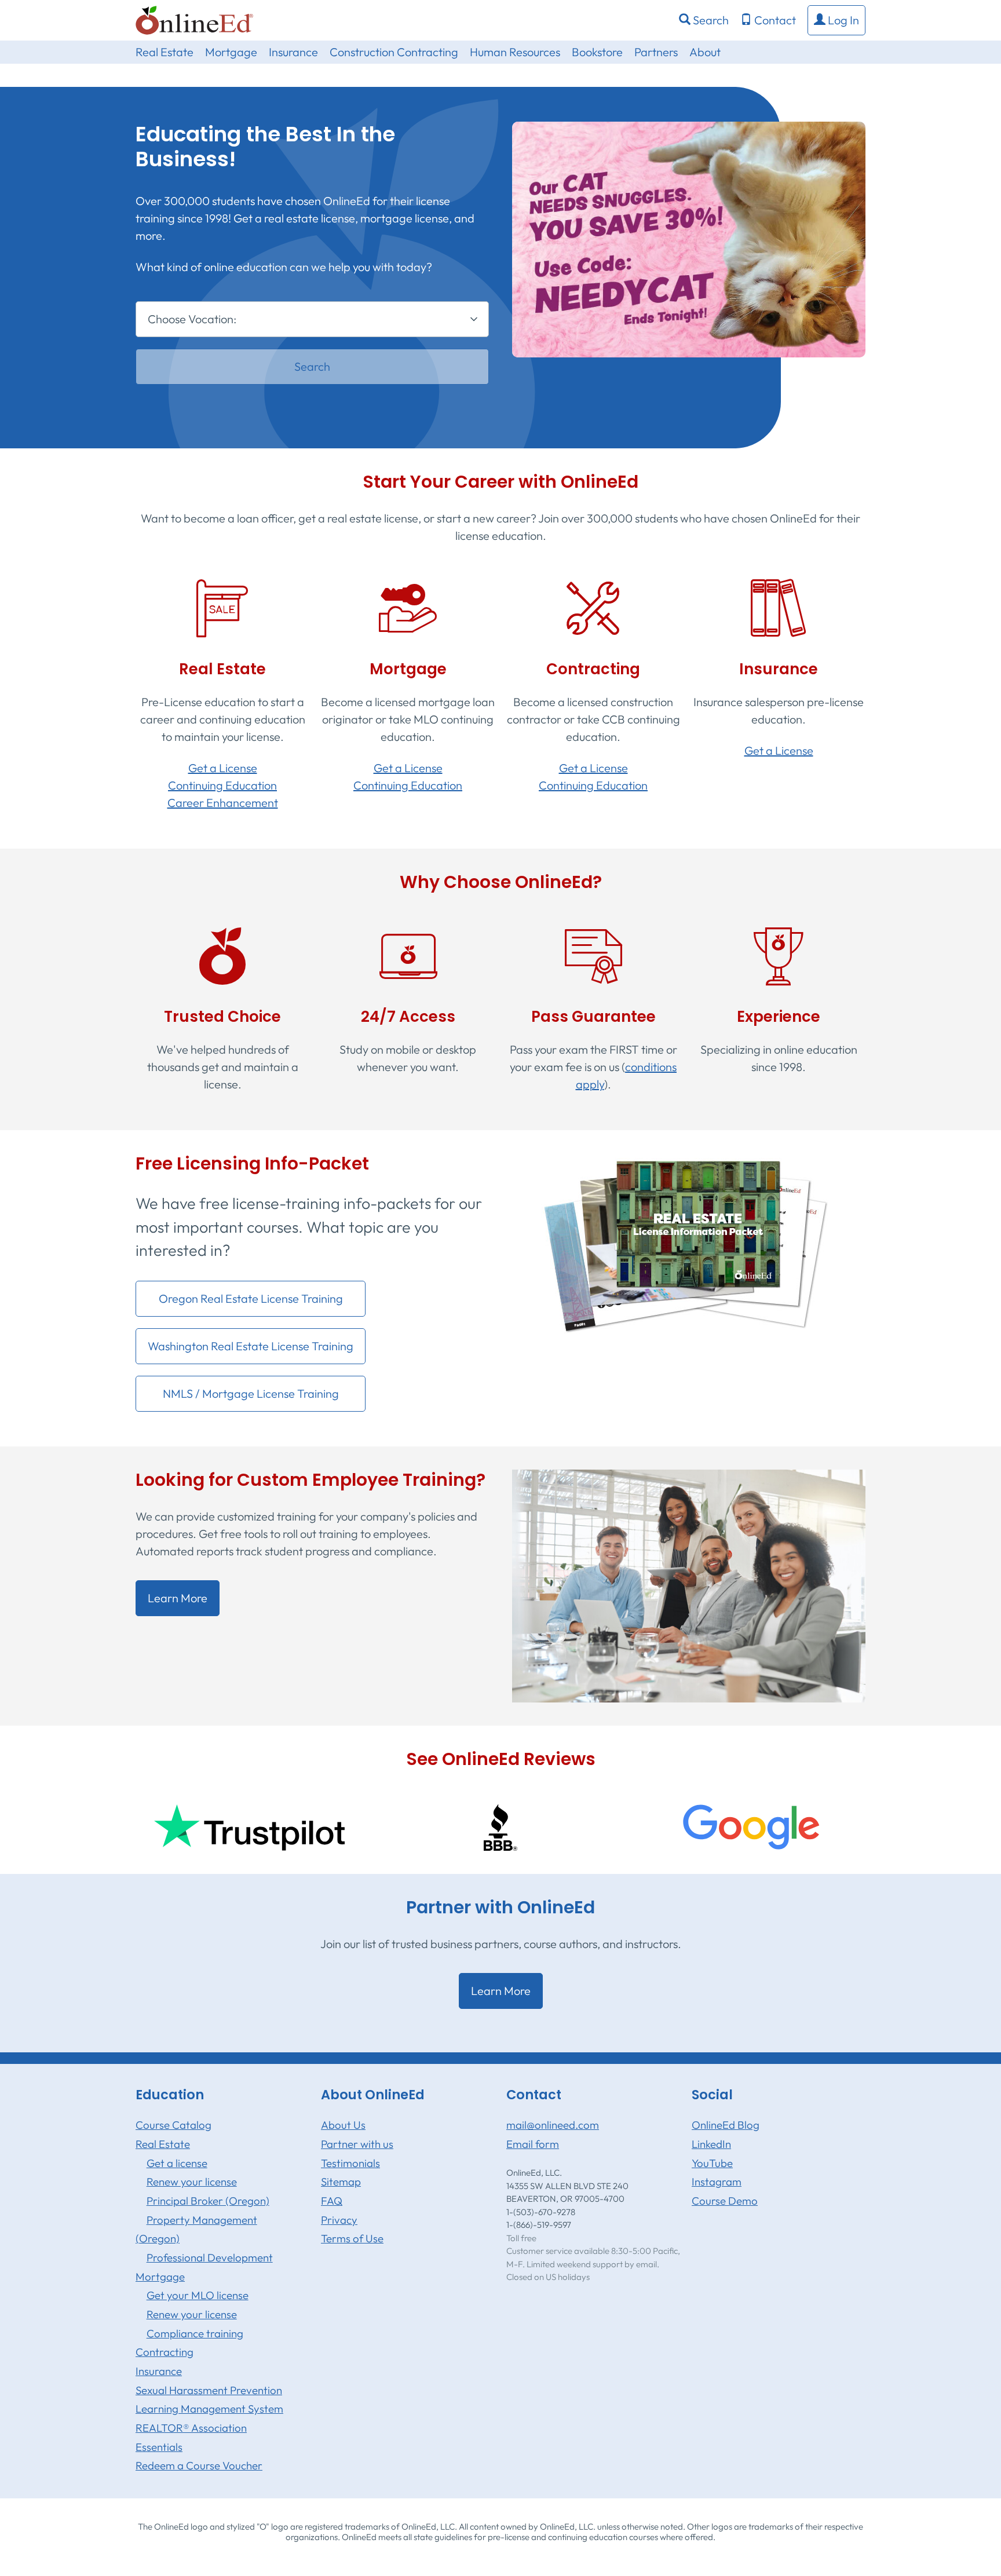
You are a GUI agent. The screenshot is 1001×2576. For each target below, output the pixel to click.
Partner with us (357, 2144)
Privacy (339, 2220)
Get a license (177, 2163)
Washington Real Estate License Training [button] (251, 1346)
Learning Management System (209, 2409)
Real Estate (165, 52)
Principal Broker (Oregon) (208, 2201)
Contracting (165, 2352)
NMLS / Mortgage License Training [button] (251, 1393)
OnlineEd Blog (726, 2125)
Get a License (223, 768)
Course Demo (725, 2201)
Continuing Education (222, 785)
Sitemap (341, 2182)
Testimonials (350, 2163)
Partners (656, 52)
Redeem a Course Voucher (199, 2465)
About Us (343, 2125)
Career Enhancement (223, 803)
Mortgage (231, 52)
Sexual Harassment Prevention (209, 2390)
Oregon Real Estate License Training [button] (251, 1298)
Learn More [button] (178, 1598)
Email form (533, 2144)
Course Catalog (173, 2125)
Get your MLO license (198, 2295)
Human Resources (515, 52)
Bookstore (597, 52)
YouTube (712, 2163)
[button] (836, 20)
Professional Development (210, 2257)
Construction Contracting (394, 52)
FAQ (332, 2201)
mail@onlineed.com (553, 2125)
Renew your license (192, 2182)
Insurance (293, 52)
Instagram (717, 2182)
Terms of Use (352, 2238)
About (705, 52)
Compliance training (195, 2333)
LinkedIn (711, 2144)
